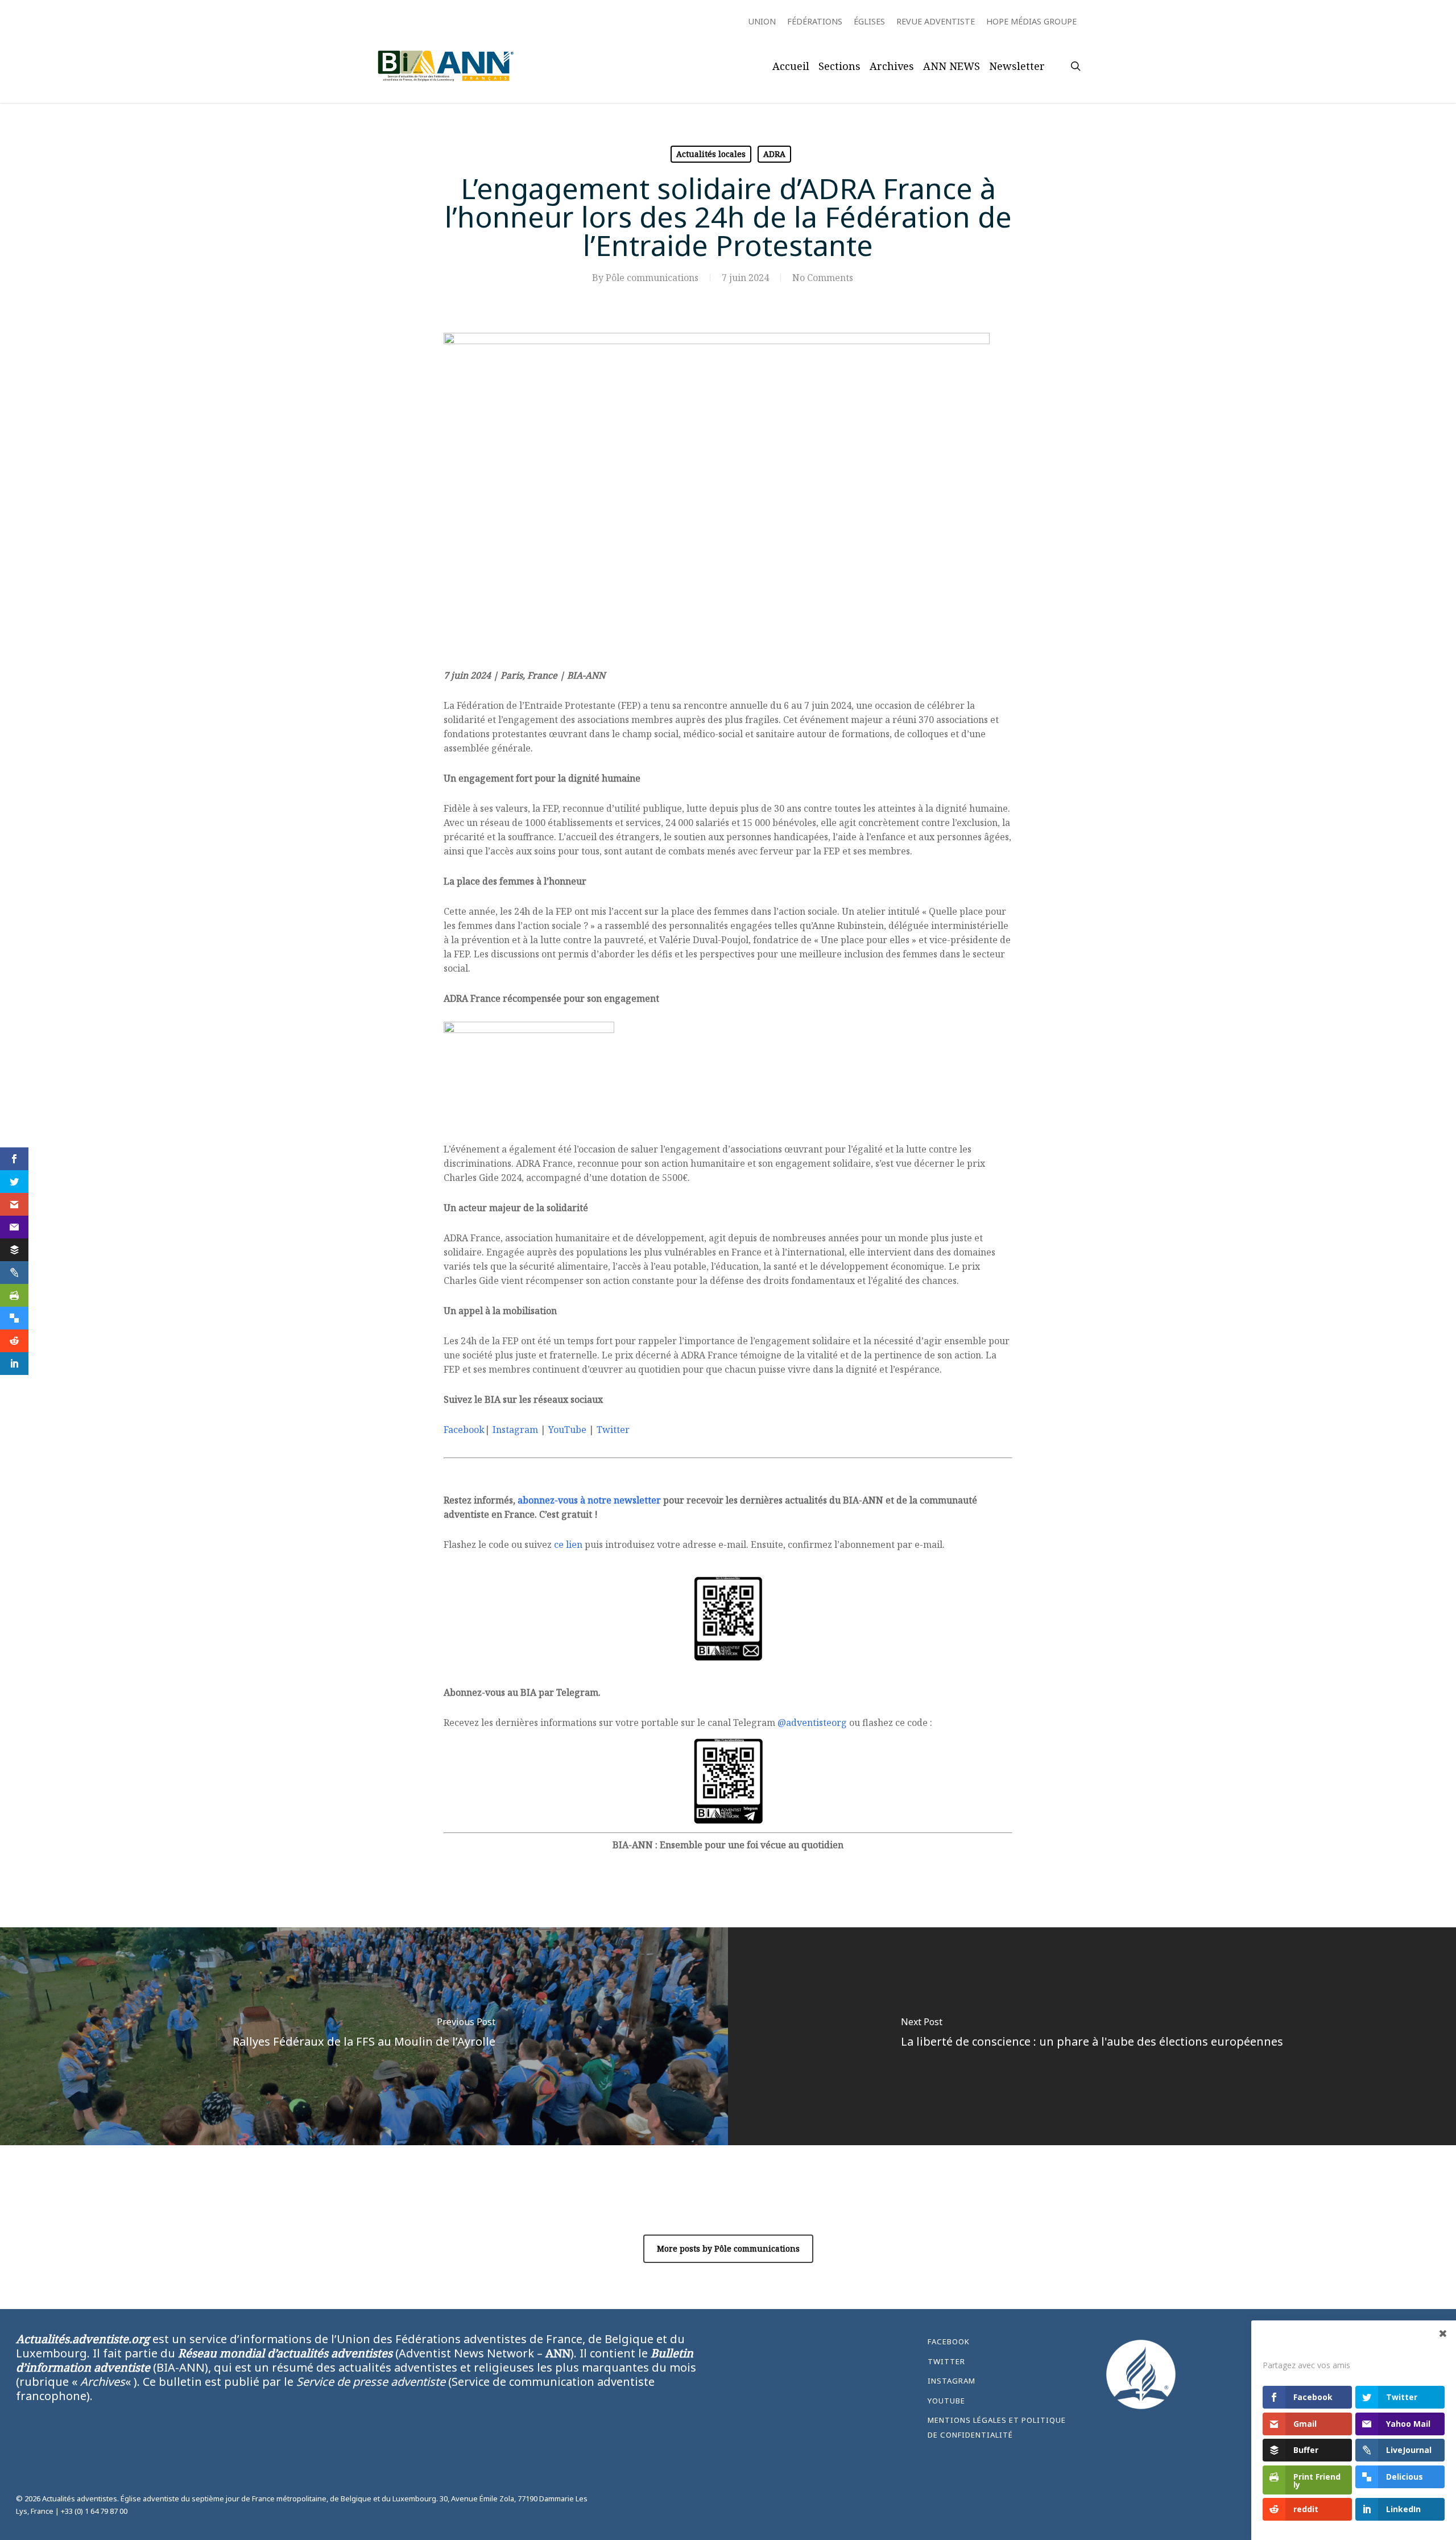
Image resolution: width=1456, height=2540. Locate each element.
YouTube (567, 1430)
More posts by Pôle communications (728, 2248)
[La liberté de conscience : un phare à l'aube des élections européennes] (1092, 2036)
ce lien (568, 1544)
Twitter (613, 1430)
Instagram (515, 1430)
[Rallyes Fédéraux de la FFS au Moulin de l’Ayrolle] (364, 2036)
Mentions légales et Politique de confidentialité (997, 2427)
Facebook (464, 1430)
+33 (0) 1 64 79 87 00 (94, 2511)
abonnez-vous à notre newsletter (589, 1500)
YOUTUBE (946, 2401)
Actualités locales (711, 154)
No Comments (823, 278)
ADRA (774, 154)
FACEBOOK (949, 2341)
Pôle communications (652, 278)
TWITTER (946, 2361)
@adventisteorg (812, 1723)
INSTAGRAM (952, 2381)
